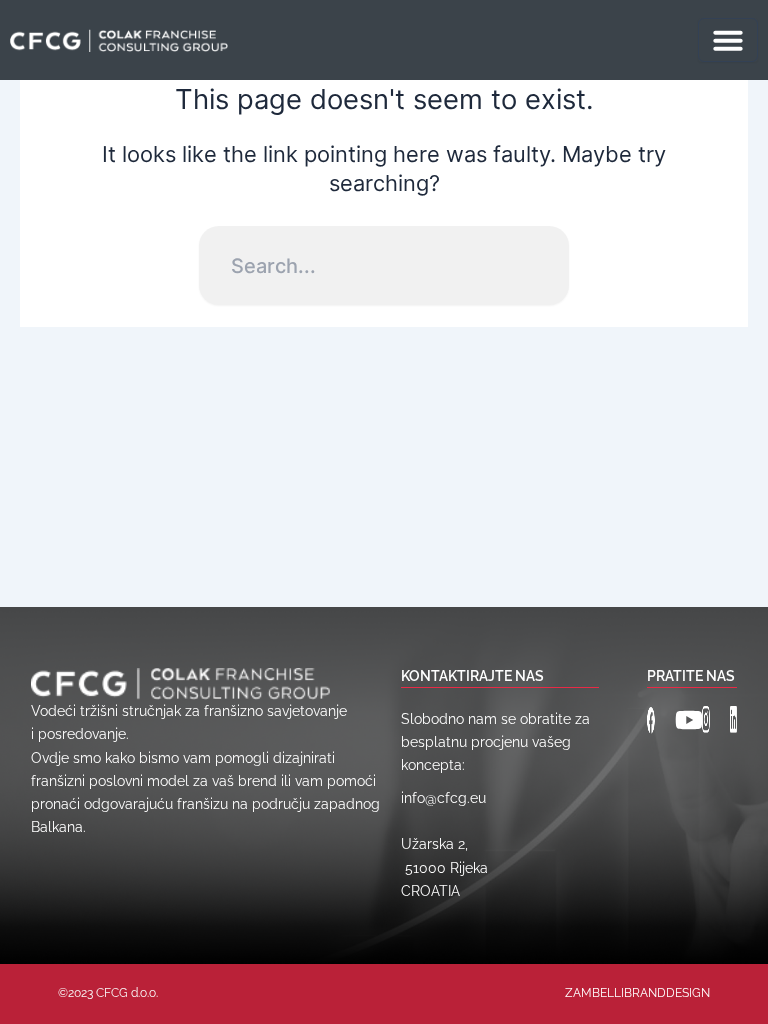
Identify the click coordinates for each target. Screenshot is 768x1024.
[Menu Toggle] (728, 40)
